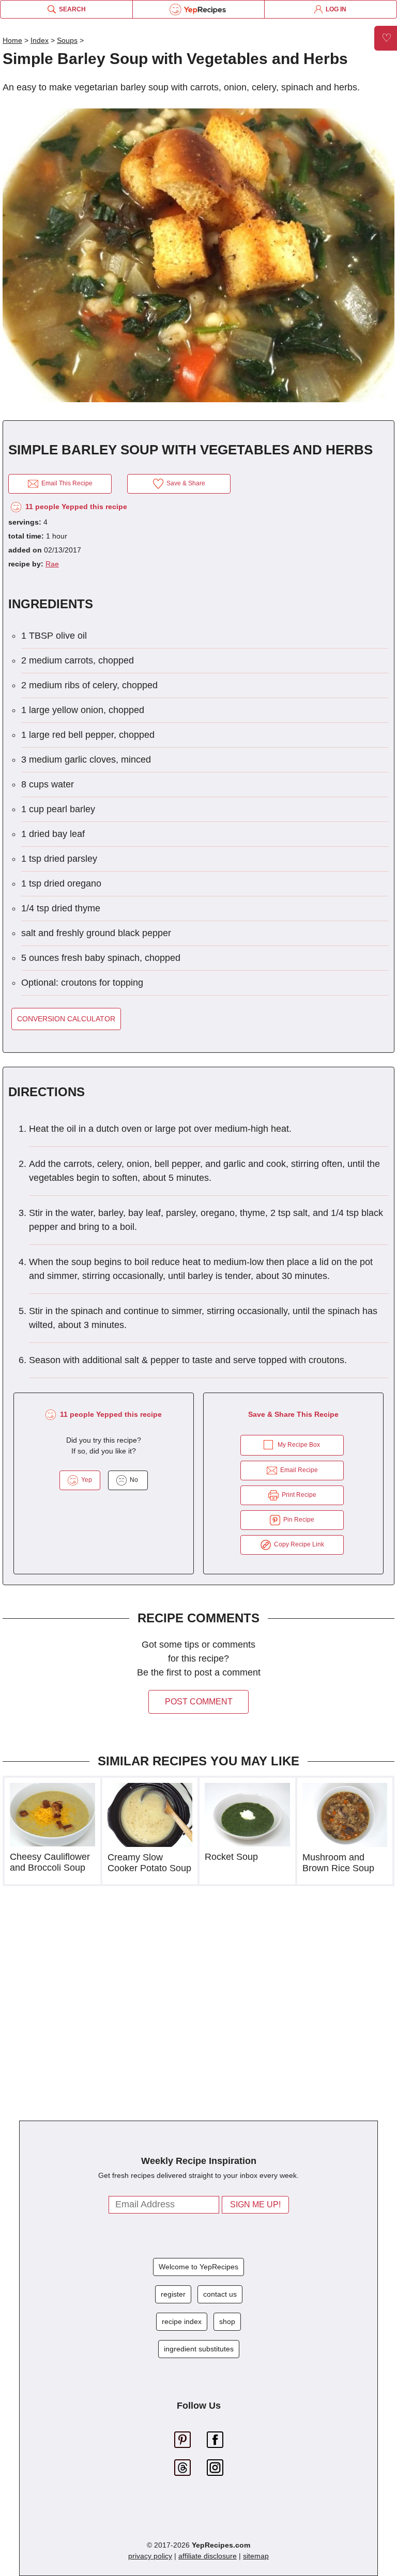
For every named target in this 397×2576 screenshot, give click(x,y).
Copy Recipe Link (297, 1544)
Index (40, 40)
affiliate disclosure (208, 2556)
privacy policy (150, 2556)
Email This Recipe (65, 483)
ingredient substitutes (199, 2349)
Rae (52, 564)
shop (227, 2321)
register (173, 2294)
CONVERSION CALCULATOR (66, 1019)
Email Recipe (297, 1470)
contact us (220, 2294)
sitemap (256, 2556)
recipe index (182, 2321)
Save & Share (184, 483)
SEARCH (71, 9)
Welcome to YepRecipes (198, 2267)
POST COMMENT (199, 1702)
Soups (67, 40)
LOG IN (334, 9)
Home (12, 40)
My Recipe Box (299, 1445)
